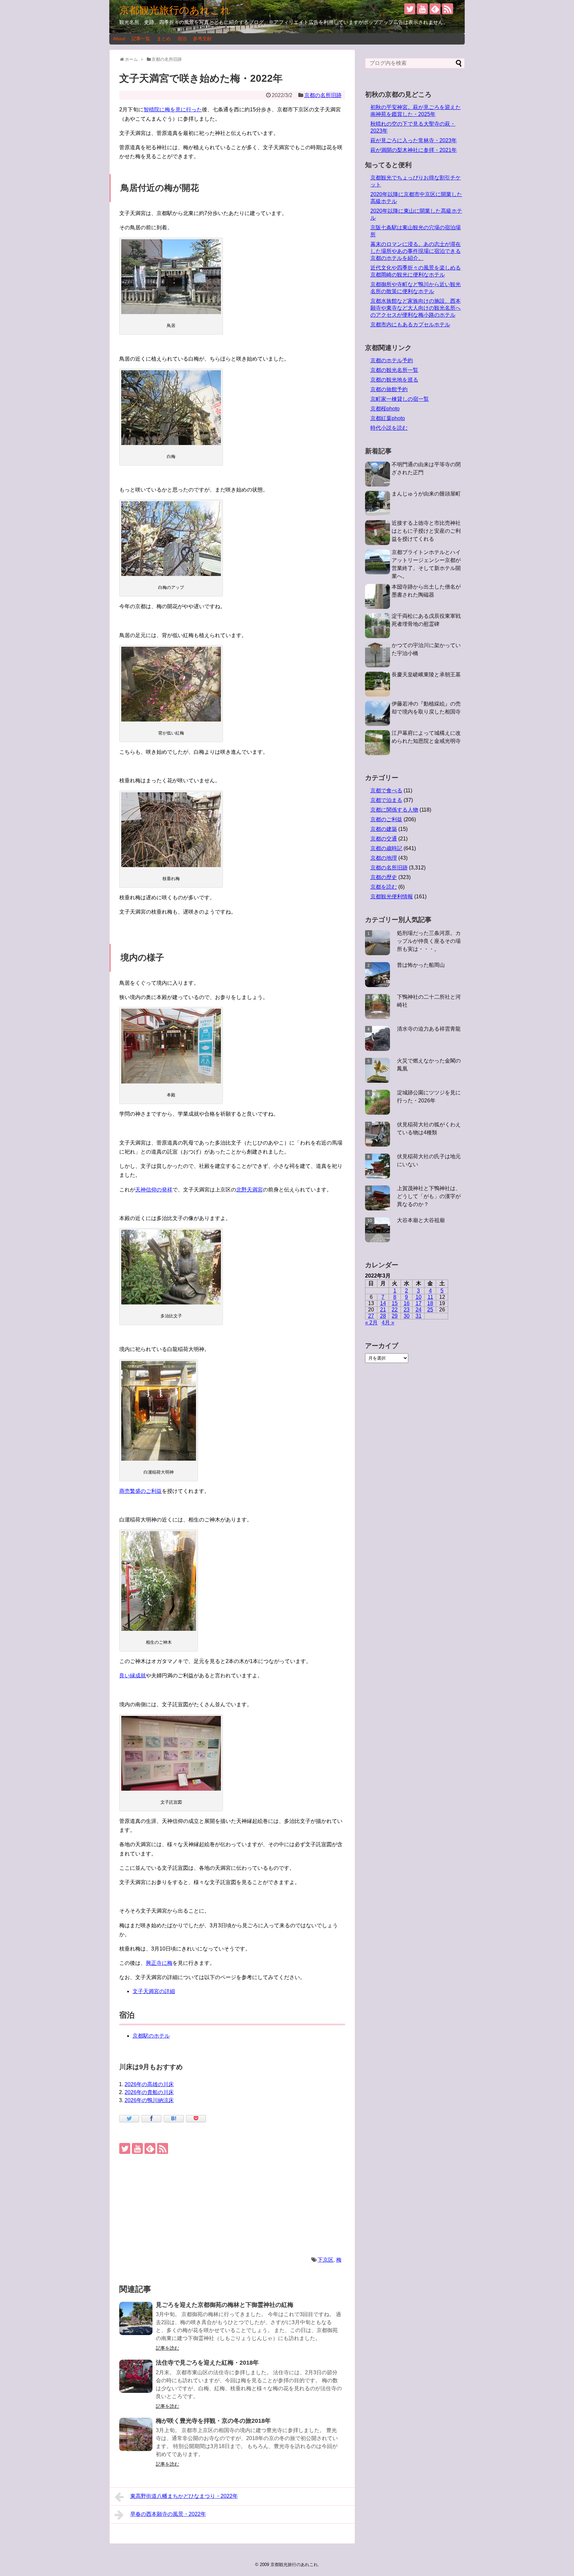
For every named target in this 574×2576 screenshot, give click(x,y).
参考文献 (202, 39)
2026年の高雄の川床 (149, 2084)
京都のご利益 (386, 819)
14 (383, 1303)
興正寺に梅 (159, 1963)
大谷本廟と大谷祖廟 (421, 1220)
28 (383, 1316)
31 (419, 1316)
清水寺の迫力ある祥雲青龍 (429, 1029)
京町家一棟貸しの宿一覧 (400, 399)
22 (395, 1310)
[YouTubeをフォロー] (422, 9)
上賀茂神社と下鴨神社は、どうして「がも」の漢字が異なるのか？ (429, 1196)
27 (371, 1316)
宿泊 (182, 39)
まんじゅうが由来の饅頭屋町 (426, 494)
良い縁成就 (133, 1676)
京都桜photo (385, 409)
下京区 (326, 2260)
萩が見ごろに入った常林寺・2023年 (414, 140)
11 (430, 1297)
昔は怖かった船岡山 (421, 965)
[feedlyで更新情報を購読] (435, 9)
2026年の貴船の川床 (149, 2092)
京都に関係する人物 (394, 810)
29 (395, 1316)
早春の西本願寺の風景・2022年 (168, 2514)
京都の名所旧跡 (323, 95)
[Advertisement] (232, 2204)
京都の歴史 (384, 877)
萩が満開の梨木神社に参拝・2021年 (414, 150)
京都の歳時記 (386, 848)
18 (430, 1303)
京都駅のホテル (151, 2036)
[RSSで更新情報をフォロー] (448, 9)
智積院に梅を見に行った (173, 110)
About (119, 39)
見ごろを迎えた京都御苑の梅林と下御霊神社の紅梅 (225, 2305)
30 (407, 1316)
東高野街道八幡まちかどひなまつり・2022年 (184, 2496)
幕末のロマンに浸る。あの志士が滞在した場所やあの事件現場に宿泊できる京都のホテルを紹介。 (416, 251)
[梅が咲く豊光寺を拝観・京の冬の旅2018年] (136, 2434)
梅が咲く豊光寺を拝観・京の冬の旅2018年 (213, 2421)
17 (419, 1303)
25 (430, 1310)
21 (383, 1310)
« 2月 (371, 1323)
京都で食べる (386, 790)
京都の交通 (384, 839)
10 (419, 1297)
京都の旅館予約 (389, 389)
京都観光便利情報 (392, 896)
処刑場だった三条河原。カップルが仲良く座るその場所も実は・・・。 (429, 941)
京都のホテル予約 (392, 360)
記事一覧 (141, 39)
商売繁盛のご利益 (141, 1491)
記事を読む (167, 2348)
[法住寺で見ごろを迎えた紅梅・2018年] (136, 2376)
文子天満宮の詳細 (154, 1991)
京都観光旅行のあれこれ (175, 10)
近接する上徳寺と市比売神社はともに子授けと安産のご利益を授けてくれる (426, 531)
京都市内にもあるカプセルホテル (410, 325)
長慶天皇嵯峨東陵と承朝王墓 (426, 674)
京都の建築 (384, 829)
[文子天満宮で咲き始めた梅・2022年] (174, 2119)
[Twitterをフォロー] (410, 9)
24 (419, 1310)
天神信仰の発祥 (154, 1190)
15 (395, 1303)
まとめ (164, 39)
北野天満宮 (249, 1190)
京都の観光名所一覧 (394, 370)
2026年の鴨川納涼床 (149, 2100)
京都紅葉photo (388, 418)
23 (407, 1310)
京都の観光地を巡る (394, 380)
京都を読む (384, 887)
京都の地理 (384, 858)
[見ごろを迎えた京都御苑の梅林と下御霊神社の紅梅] (136, 2318)
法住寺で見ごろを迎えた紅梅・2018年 (207, 2363)
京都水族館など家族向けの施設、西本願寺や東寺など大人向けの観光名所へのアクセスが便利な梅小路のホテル (416, 308)
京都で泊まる (386, 800)
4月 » (388, 1323)
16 (407, 1303)
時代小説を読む (389, 428)
